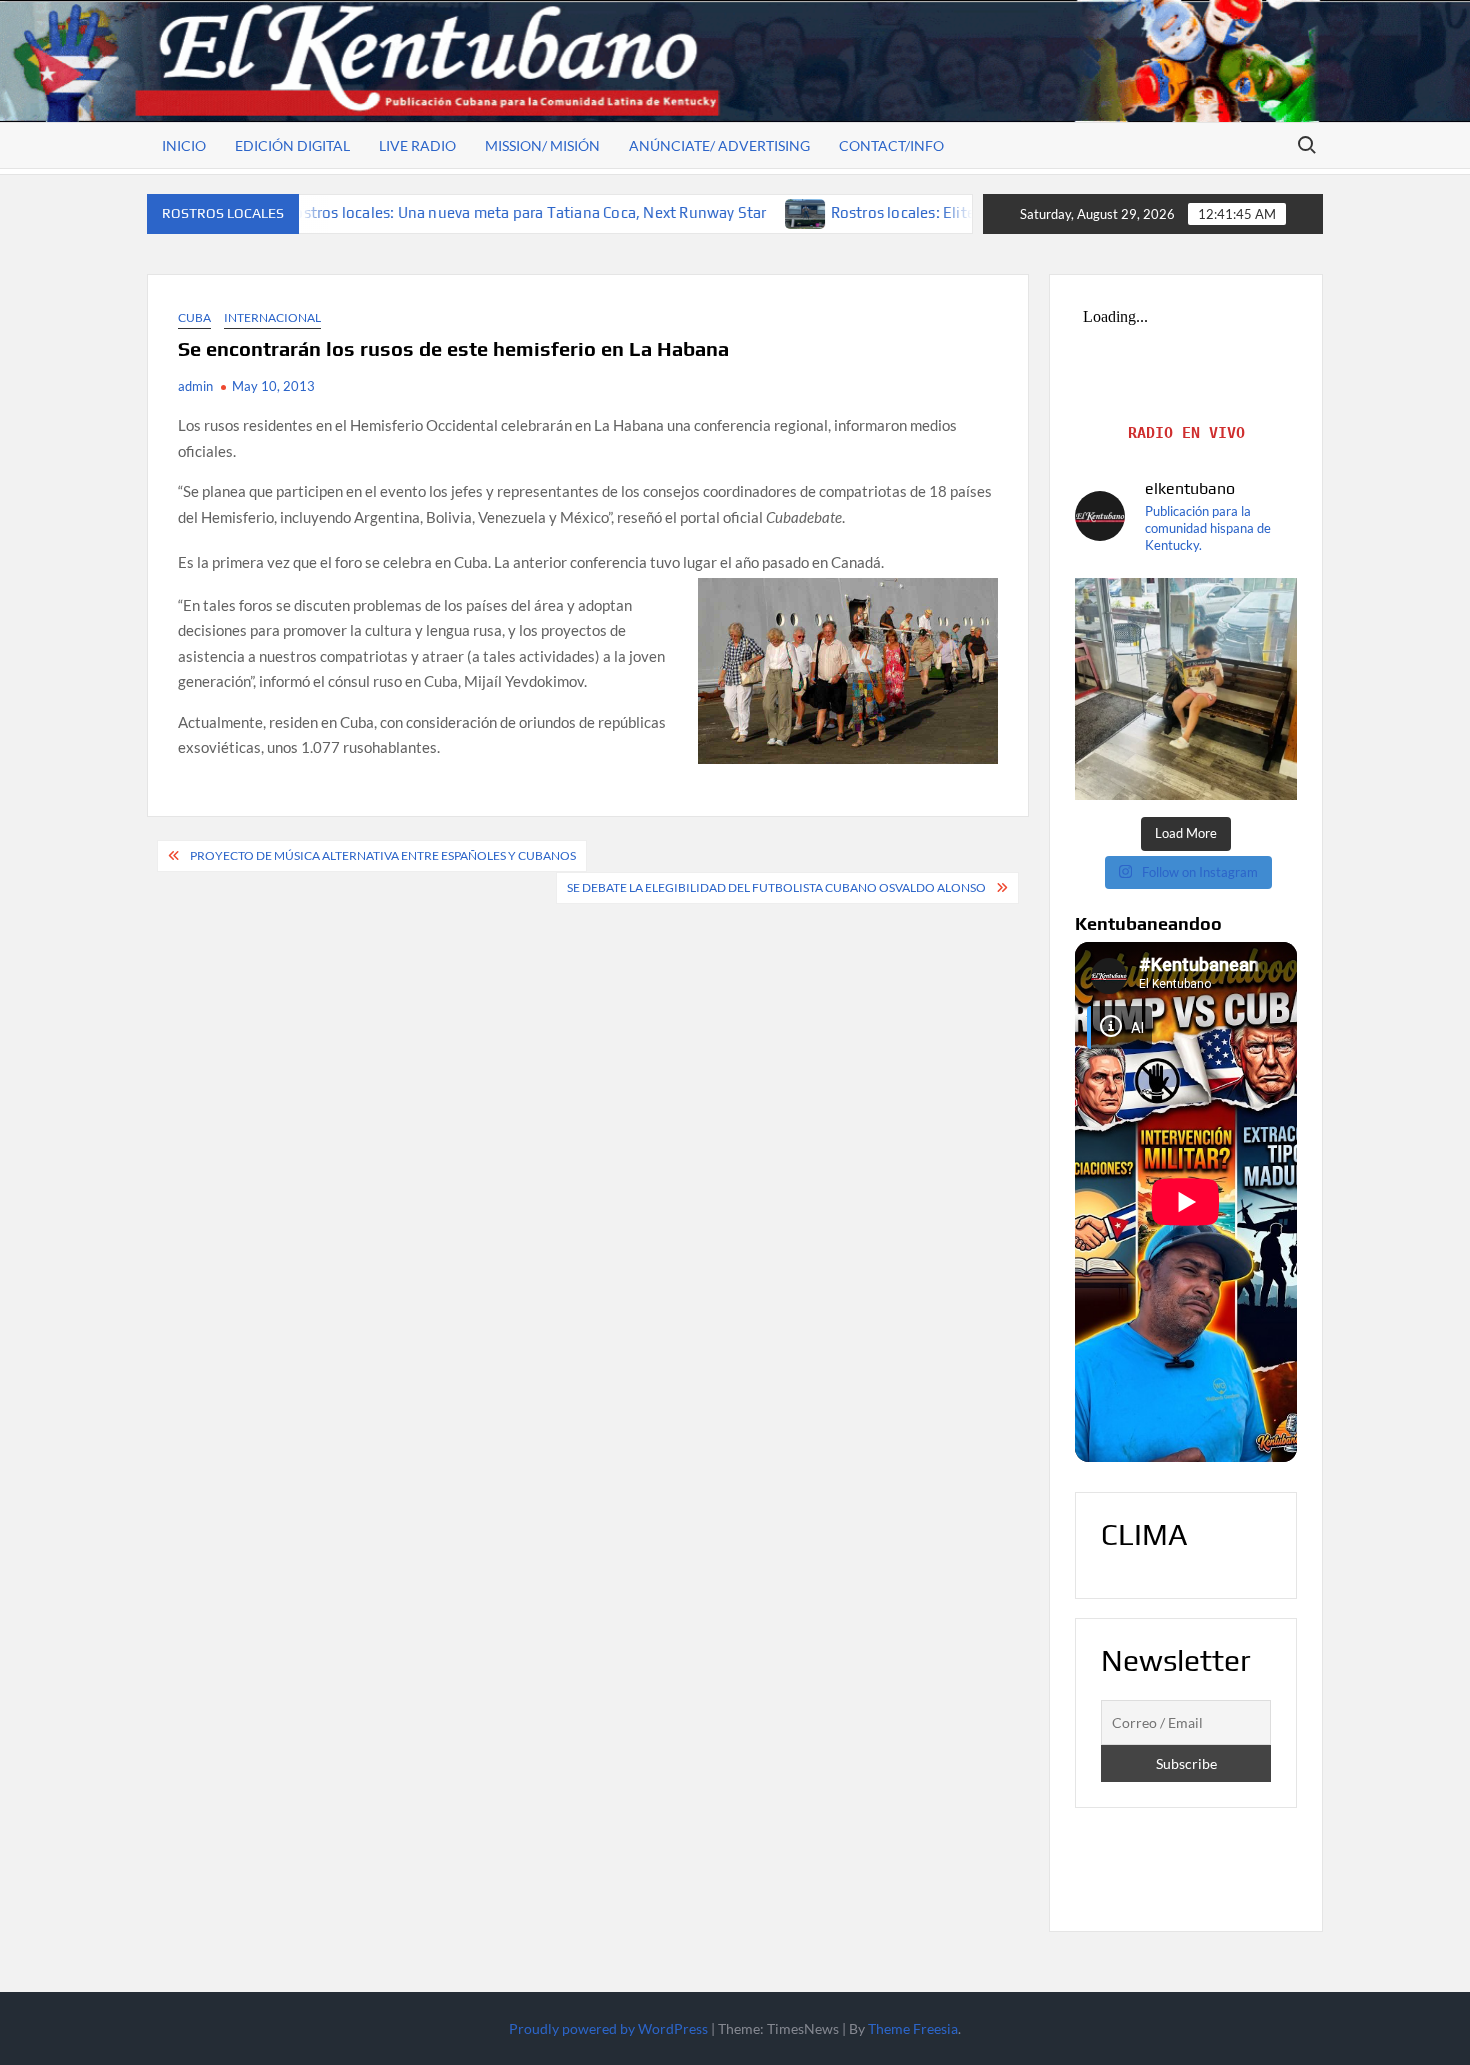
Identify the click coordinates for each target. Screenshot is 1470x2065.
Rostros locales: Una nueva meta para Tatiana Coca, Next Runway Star (421, 212)
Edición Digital (292, 145)
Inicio (184, 145)
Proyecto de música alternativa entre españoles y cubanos (383, 855)
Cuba (194, 317)
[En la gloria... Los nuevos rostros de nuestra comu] (1186, 689)
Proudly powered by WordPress (608, 2028)
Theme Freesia (913, 2028)
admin (195, 386)
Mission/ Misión (542, 145)
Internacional (272, 317)
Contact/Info (891, 145)
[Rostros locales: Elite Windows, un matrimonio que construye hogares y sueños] (701, 212)
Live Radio (417, 145)
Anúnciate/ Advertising (719, 145)
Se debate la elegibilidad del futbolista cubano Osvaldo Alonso (776, 887)
